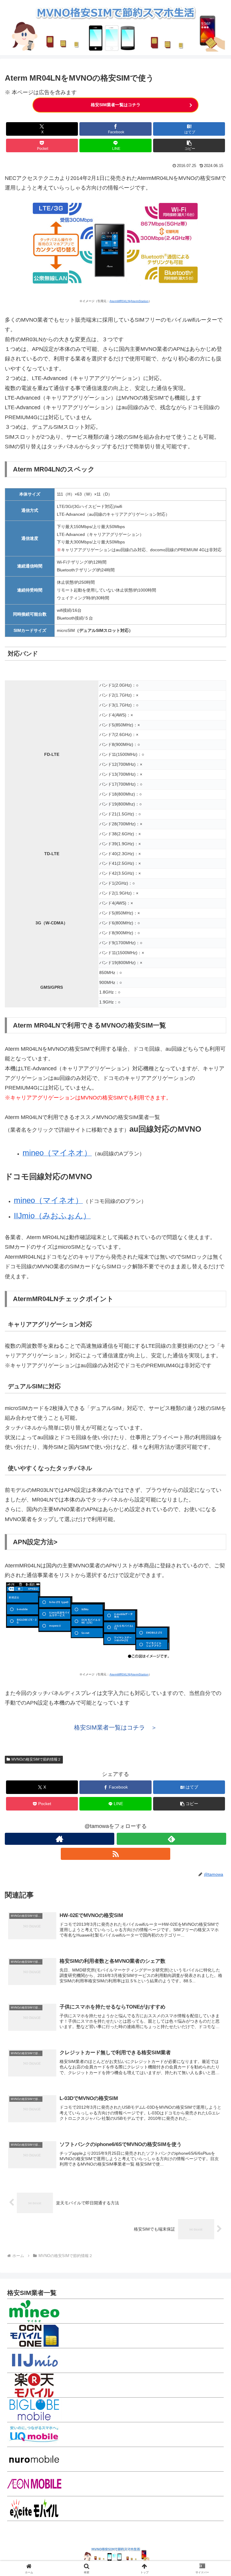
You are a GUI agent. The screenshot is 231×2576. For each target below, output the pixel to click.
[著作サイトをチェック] (60, 1839)
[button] (189, 145)
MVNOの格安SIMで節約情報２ (36, 1759)
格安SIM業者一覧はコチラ (116, 105)
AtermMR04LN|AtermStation (129, 301)
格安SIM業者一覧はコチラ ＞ (115, 1727)
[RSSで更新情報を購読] (115, 1854)
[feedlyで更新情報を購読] (171, 1839)
